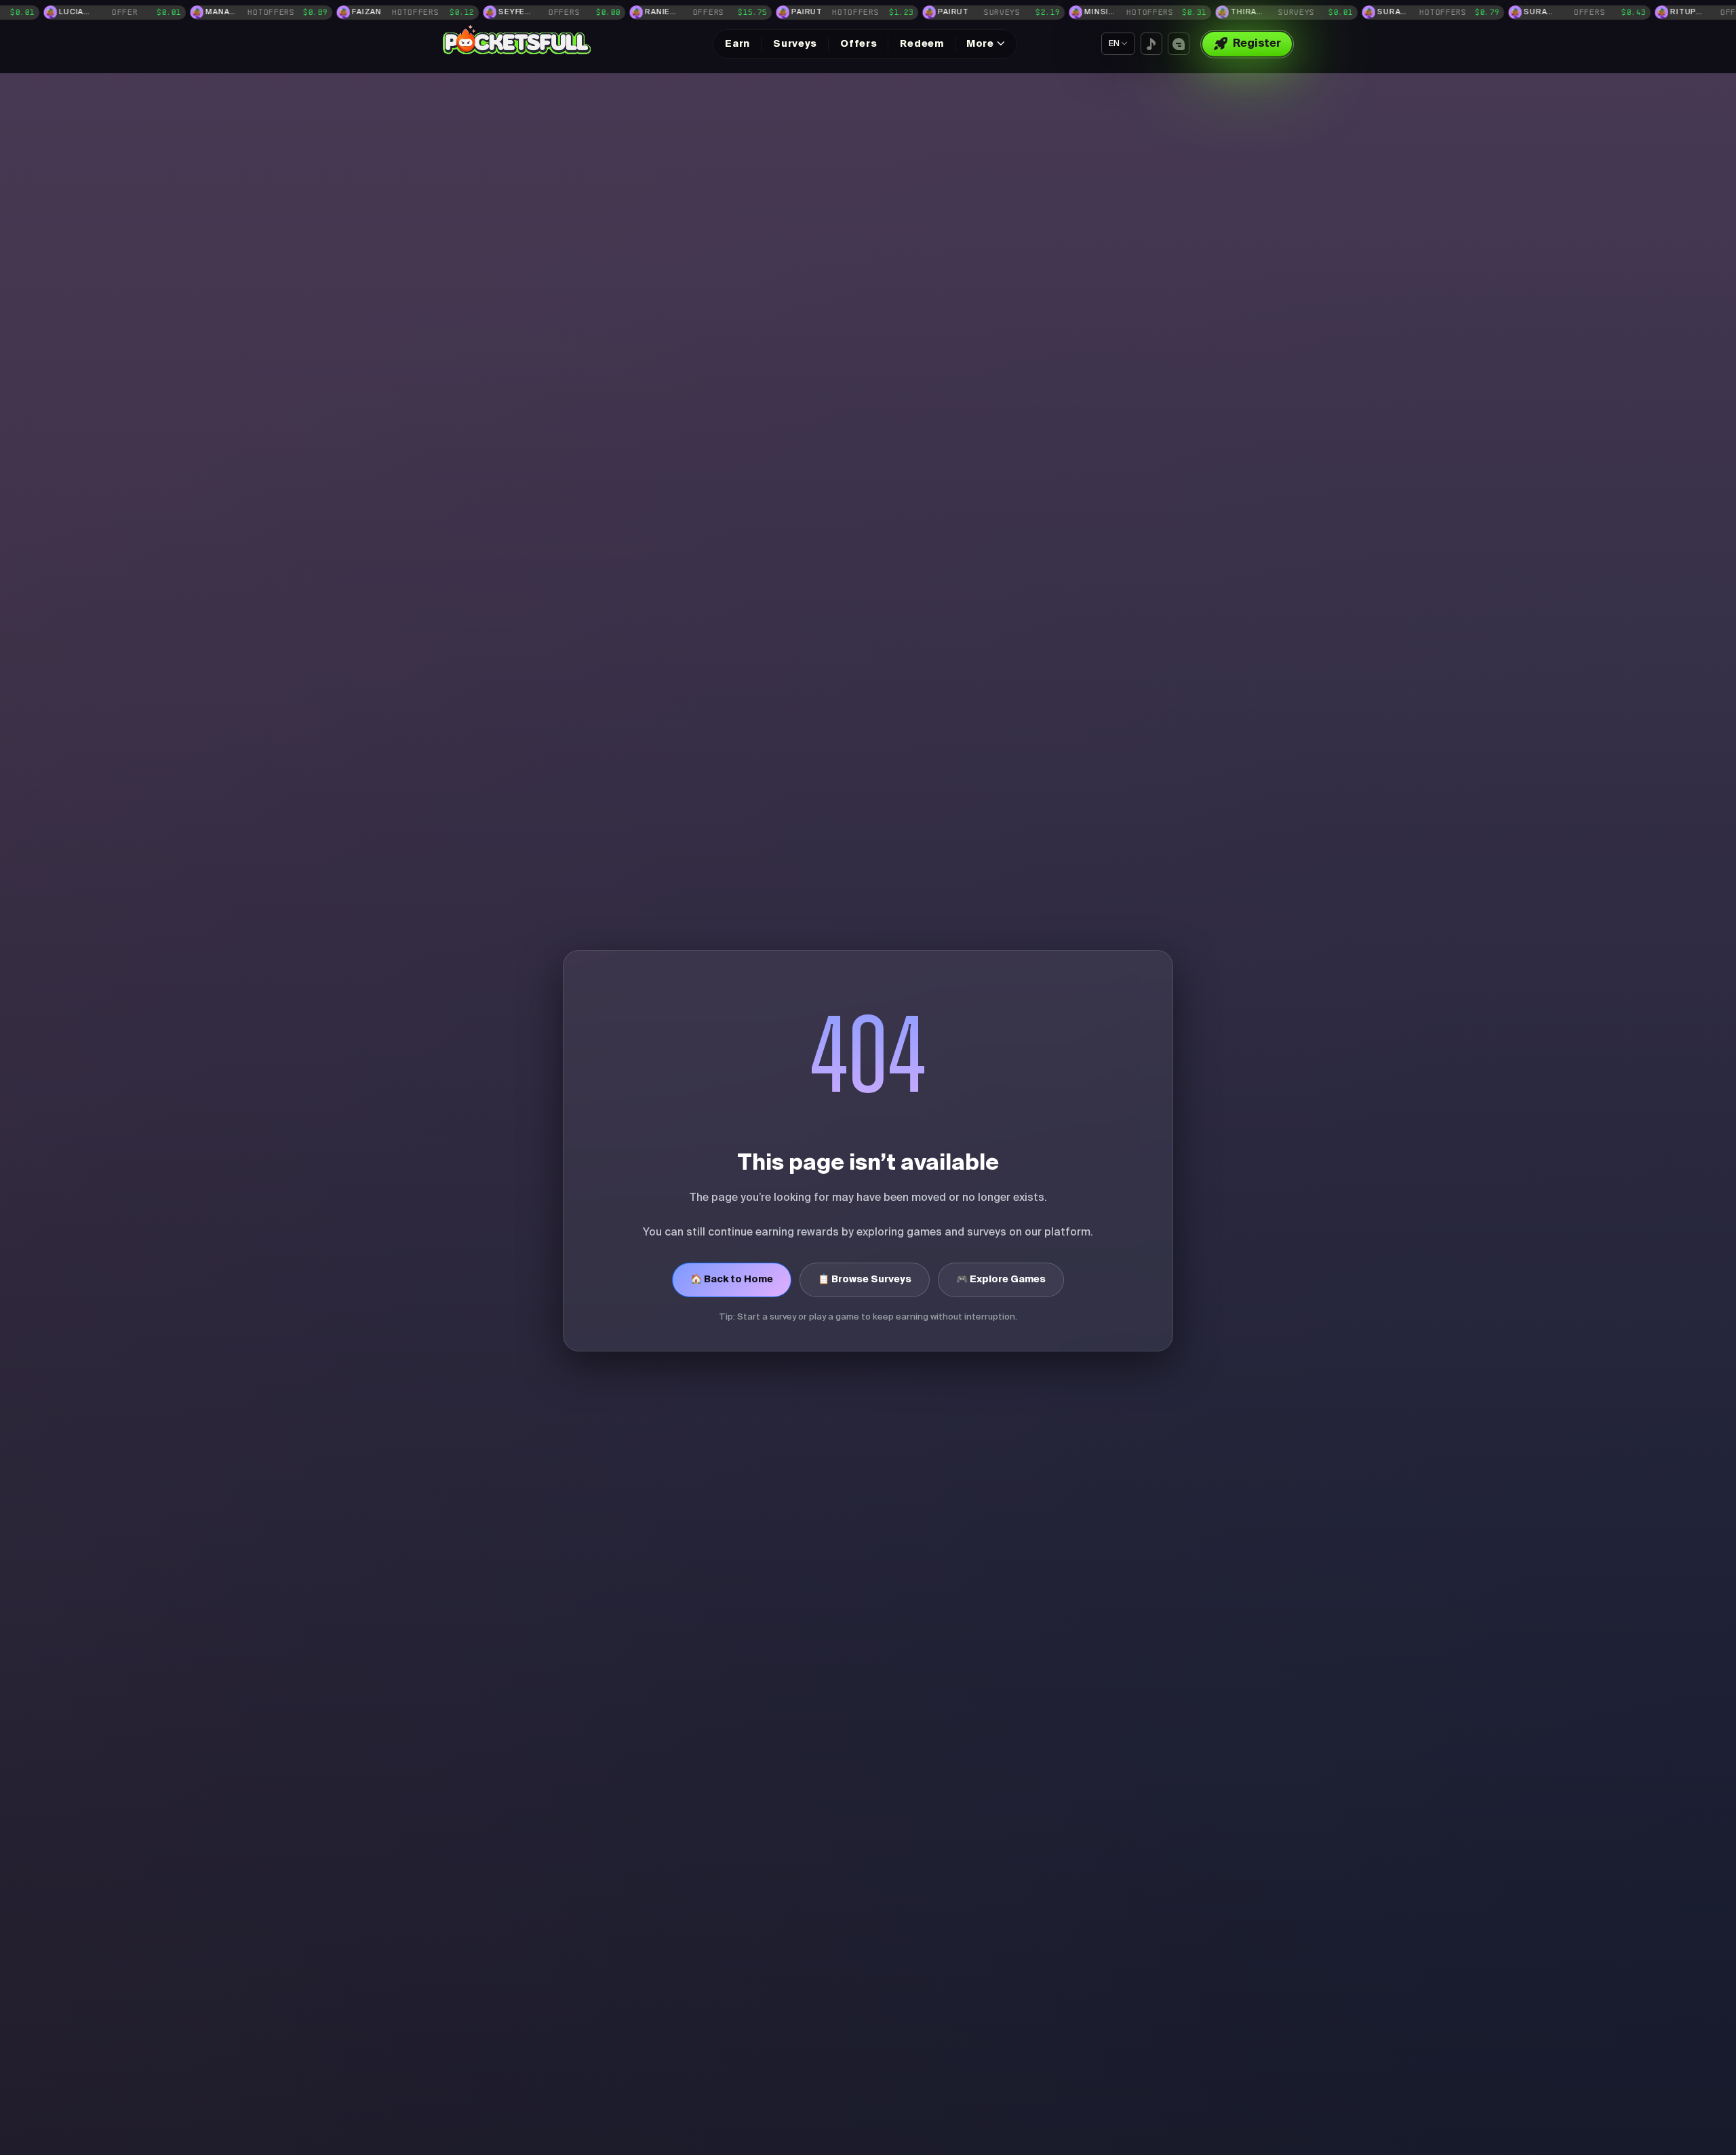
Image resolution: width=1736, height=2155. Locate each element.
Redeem (922, 44)
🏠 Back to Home (732, 1280)
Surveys (795, 44)
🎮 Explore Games (1001, 1280)
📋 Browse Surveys (865, 1280)
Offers (859, 44)
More (980, 44)
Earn (737, 44)
